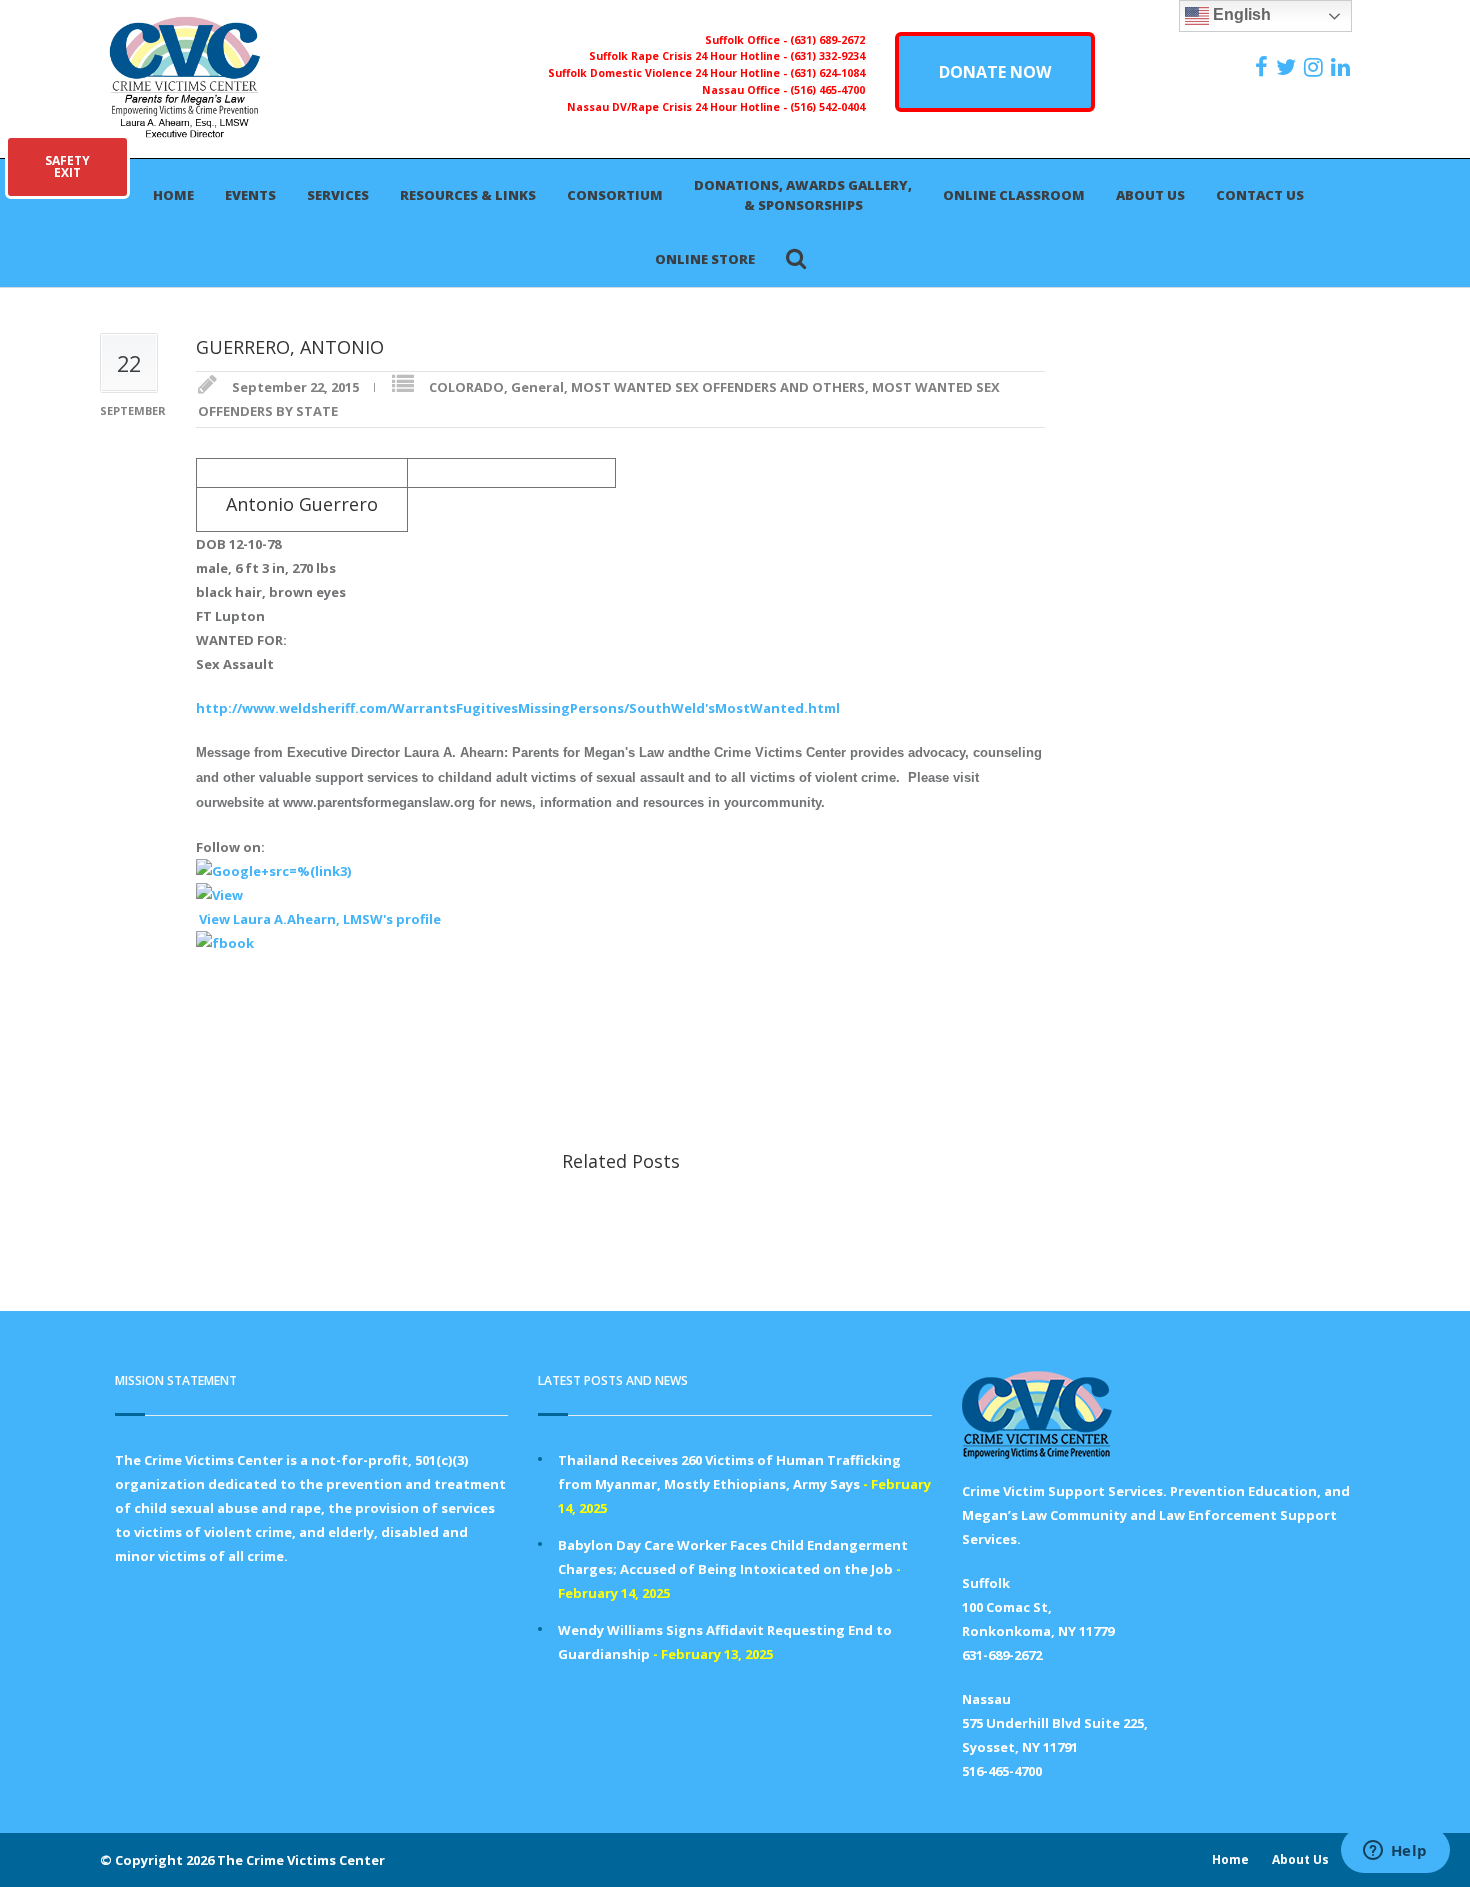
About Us (1150, 195)
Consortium (615, 195)
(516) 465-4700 (827, 90)
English (1240, 14)
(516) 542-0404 (827, 107)
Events (250, 195)
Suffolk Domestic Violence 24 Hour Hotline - (669, 73)
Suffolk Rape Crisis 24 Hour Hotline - (689, 56)
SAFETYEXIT (67, 166)
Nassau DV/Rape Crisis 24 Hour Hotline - (678, 107)
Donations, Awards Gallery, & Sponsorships (803, 195)
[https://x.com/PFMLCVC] (1288, 67)
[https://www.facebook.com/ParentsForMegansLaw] (1264, 67)
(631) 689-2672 (827, 40)
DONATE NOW (995, 72)
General (537, 387)
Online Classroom (1014, 195)
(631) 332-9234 (827, 56)
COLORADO (466, 387)
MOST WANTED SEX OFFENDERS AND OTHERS (718, 387)
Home (173, 195)
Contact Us (1260, 195)
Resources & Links (468, 195)
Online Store (705, 259)
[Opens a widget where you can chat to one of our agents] (1395, 1852)
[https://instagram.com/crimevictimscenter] (1316, 67)
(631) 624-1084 (827, 73)
